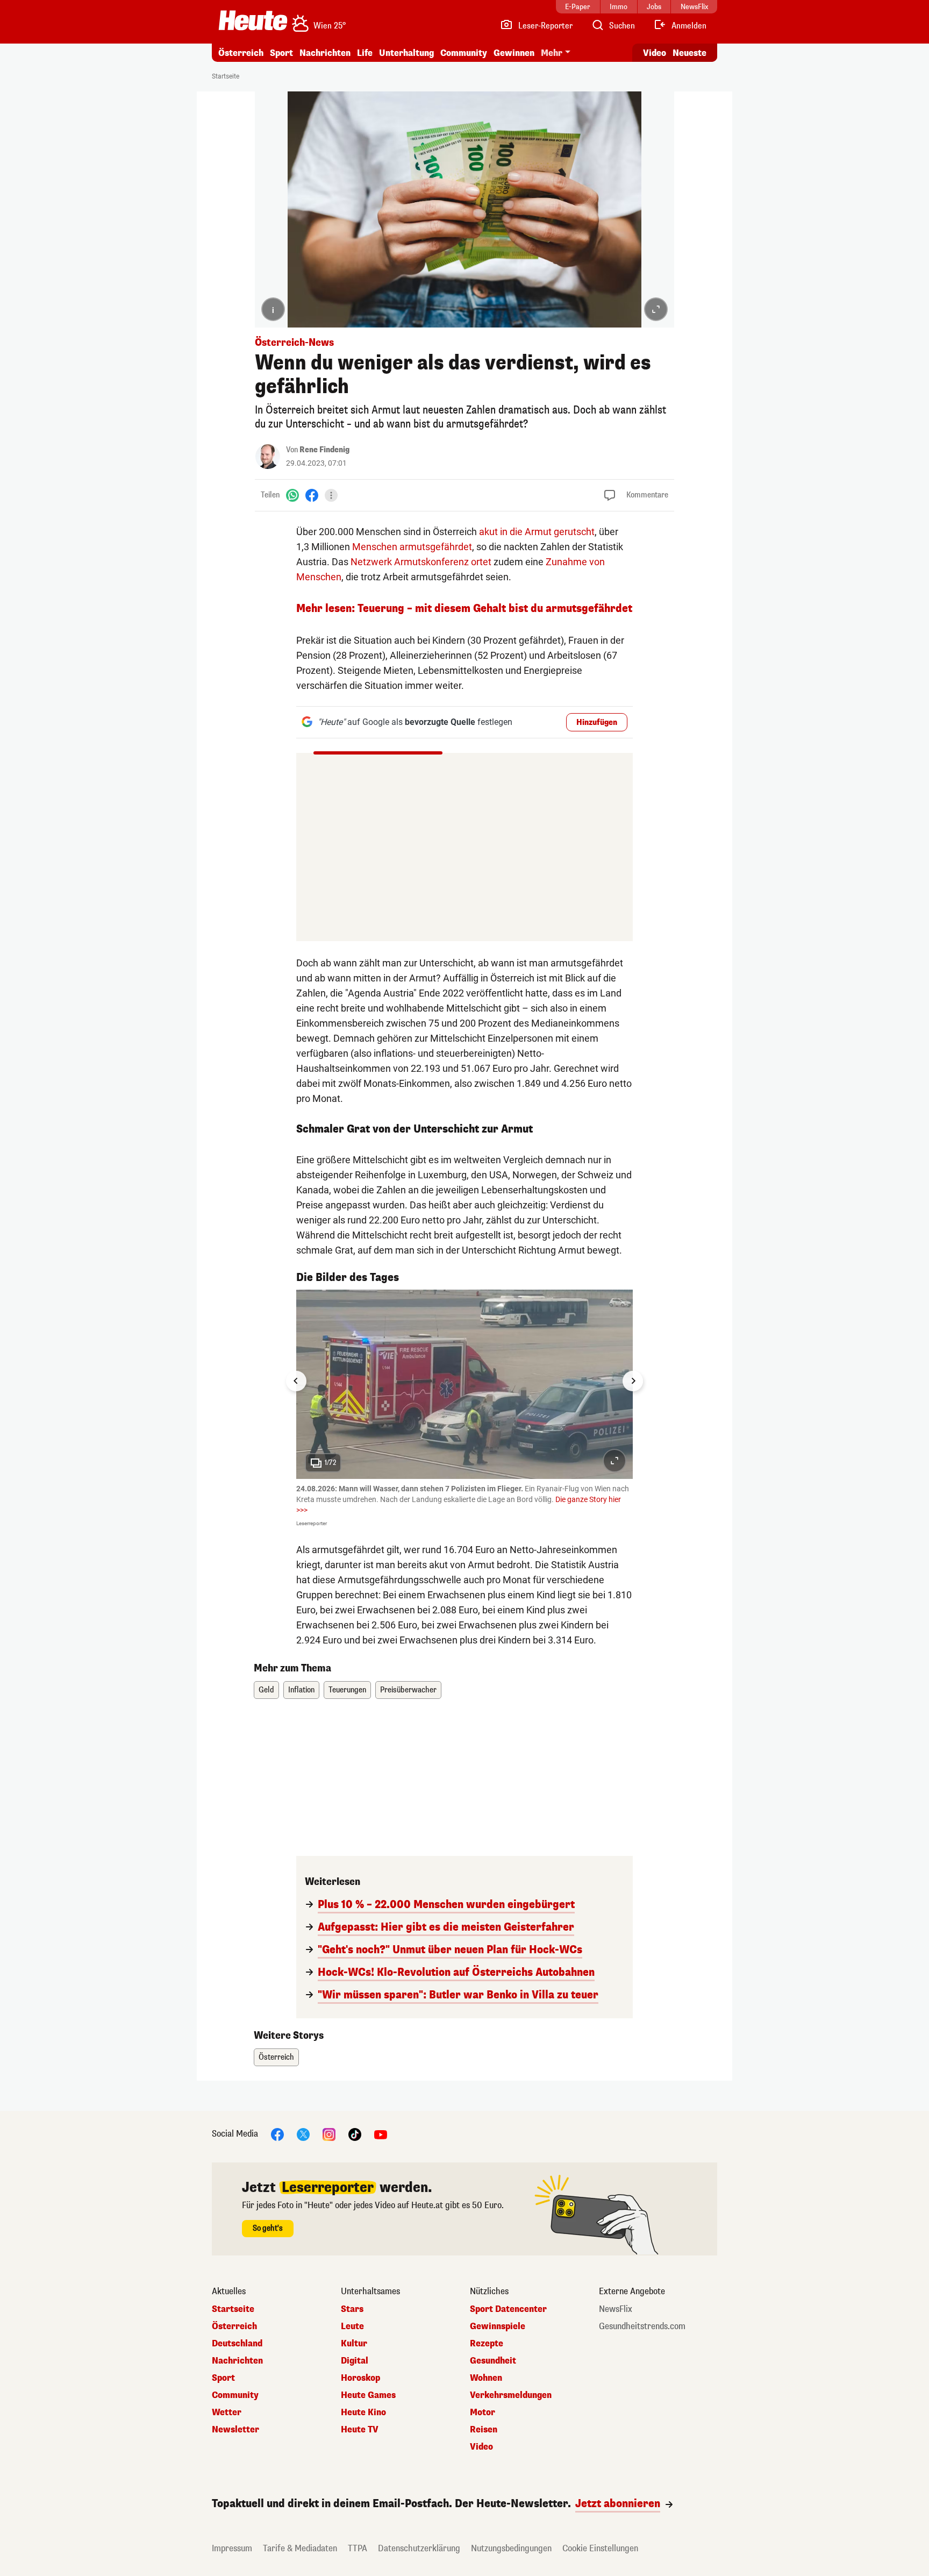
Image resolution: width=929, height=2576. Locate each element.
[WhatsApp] (292, 495)
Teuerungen (347, 1690)
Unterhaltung (406, 53)
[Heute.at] (253, 20)
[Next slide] (633, 1381)
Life (365, 53)
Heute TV (360, 2430)
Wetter (227, 2413)
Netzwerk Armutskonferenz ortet (421, 562)
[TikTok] (355, 2134)
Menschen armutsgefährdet (412, 547)
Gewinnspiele (498, 2326)
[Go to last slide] (296, 1381)
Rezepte (487, 2344)
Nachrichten (237, 2361)
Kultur (354, 2344)
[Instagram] (329, 2134)
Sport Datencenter (508, 2309)
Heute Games (368, 2395)
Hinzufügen (597, 723)
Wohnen (486, 2378)
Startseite (226, 76)
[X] (303, 2134)
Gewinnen (514, 53)
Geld (266, 1690)
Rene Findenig (324, 450)
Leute (352, 2326)
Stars (352, 2309)
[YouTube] (381, 2134)
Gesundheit (493, 2361)
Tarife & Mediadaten (300, 2548)
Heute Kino (363, 2413)
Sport (281, 53)
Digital (355, 2361)
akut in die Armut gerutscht (537, 532)
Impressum (232, 2548)
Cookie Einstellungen (600, 2548)
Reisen (484, 2430)
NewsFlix (616, 2309)
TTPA (358, 2548)
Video (655, 53)
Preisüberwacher (408, 1690)
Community (464, 53)
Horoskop (360, 2378)
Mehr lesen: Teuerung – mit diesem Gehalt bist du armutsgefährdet (464, 609)
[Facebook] (312, 495)
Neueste (689, 53)
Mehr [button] (552, 53)
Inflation (301, 1690)
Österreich (241, 53)
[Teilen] (331, 495)
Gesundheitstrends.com (642, 2326)
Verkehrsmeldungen (511, 2395)
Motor (483, 2413)
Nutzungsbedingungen (511, 2548)
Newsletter (235, 2430)
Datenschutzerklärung (419, 2548)
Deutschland (237, 2344)
